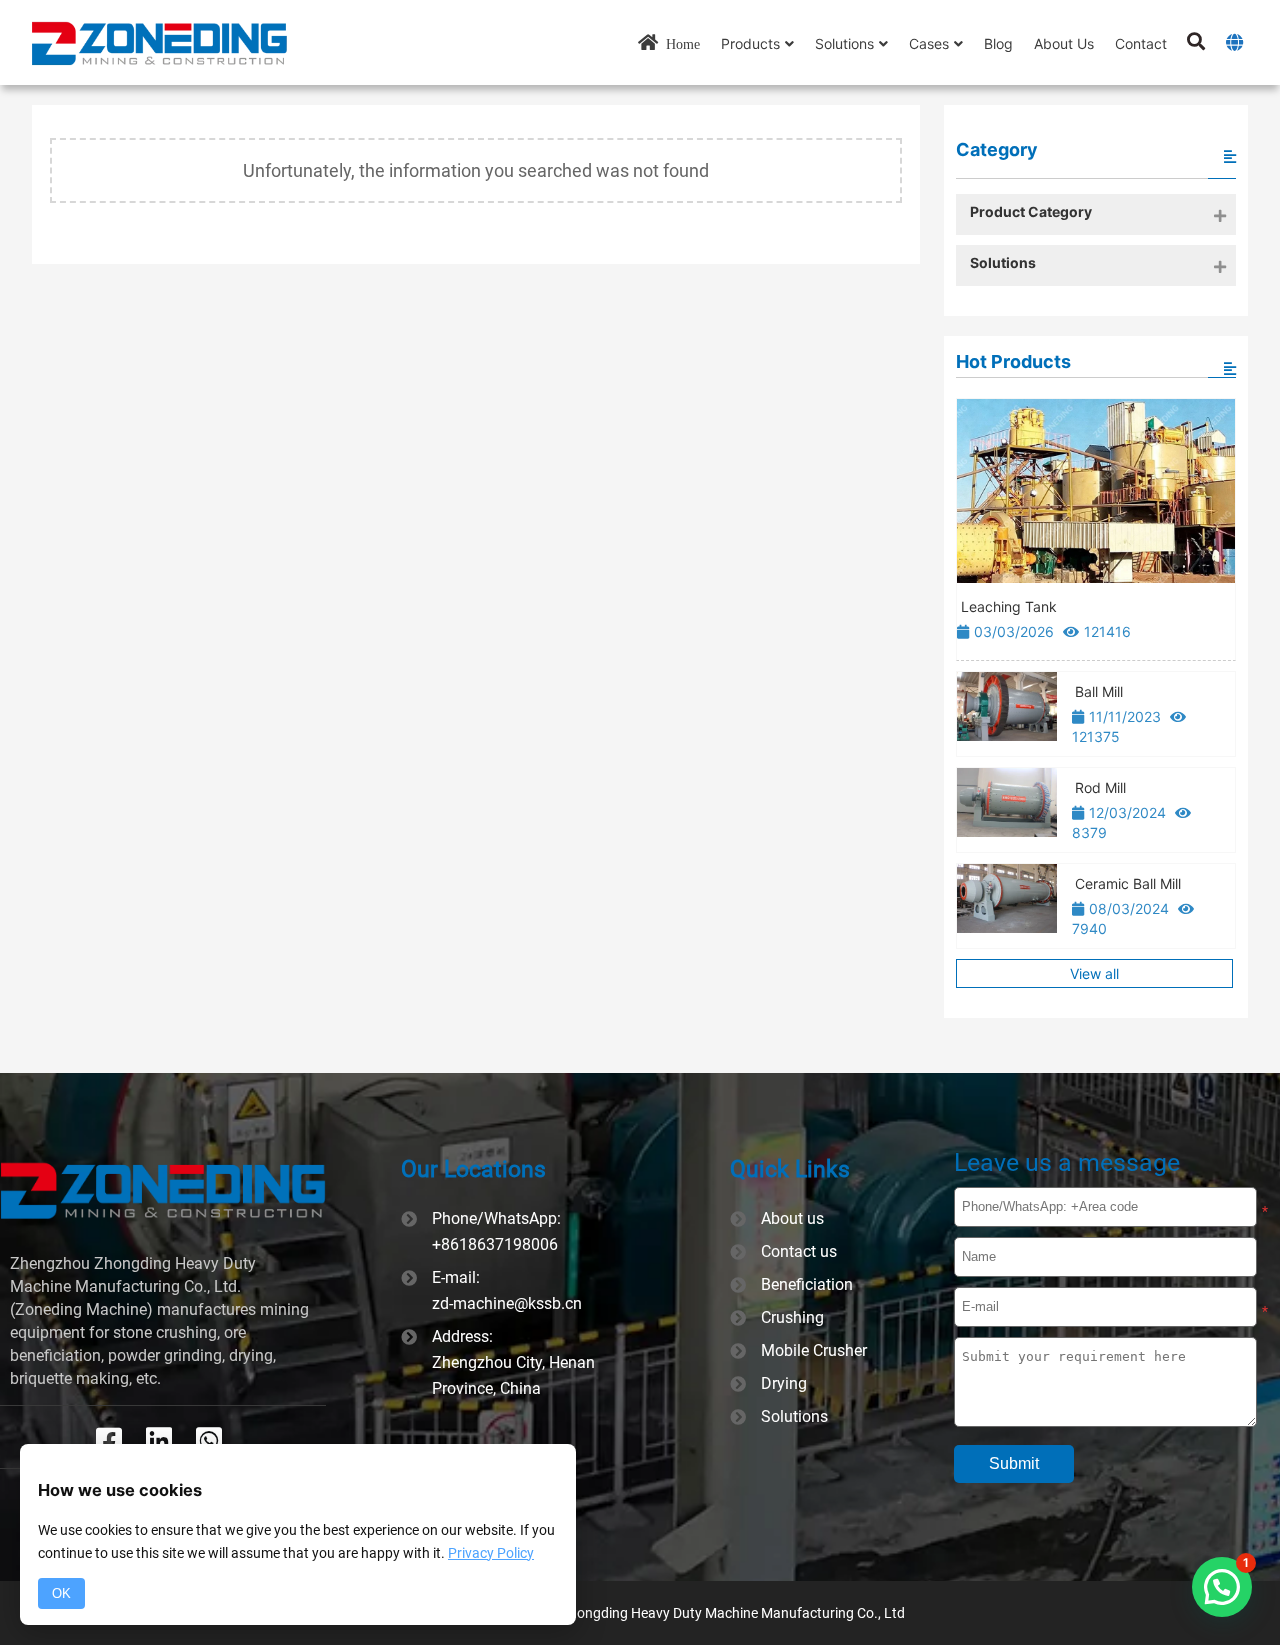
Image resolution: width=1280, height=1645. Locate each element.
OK (61, 1593)
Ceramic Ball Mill (1128, 883)
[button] (1222, 1587)
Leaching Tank (1009, 606)
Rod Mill (1100, 787)
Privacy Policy (491, 1553)
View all (1094, 973)
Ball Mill (1099, 691)
